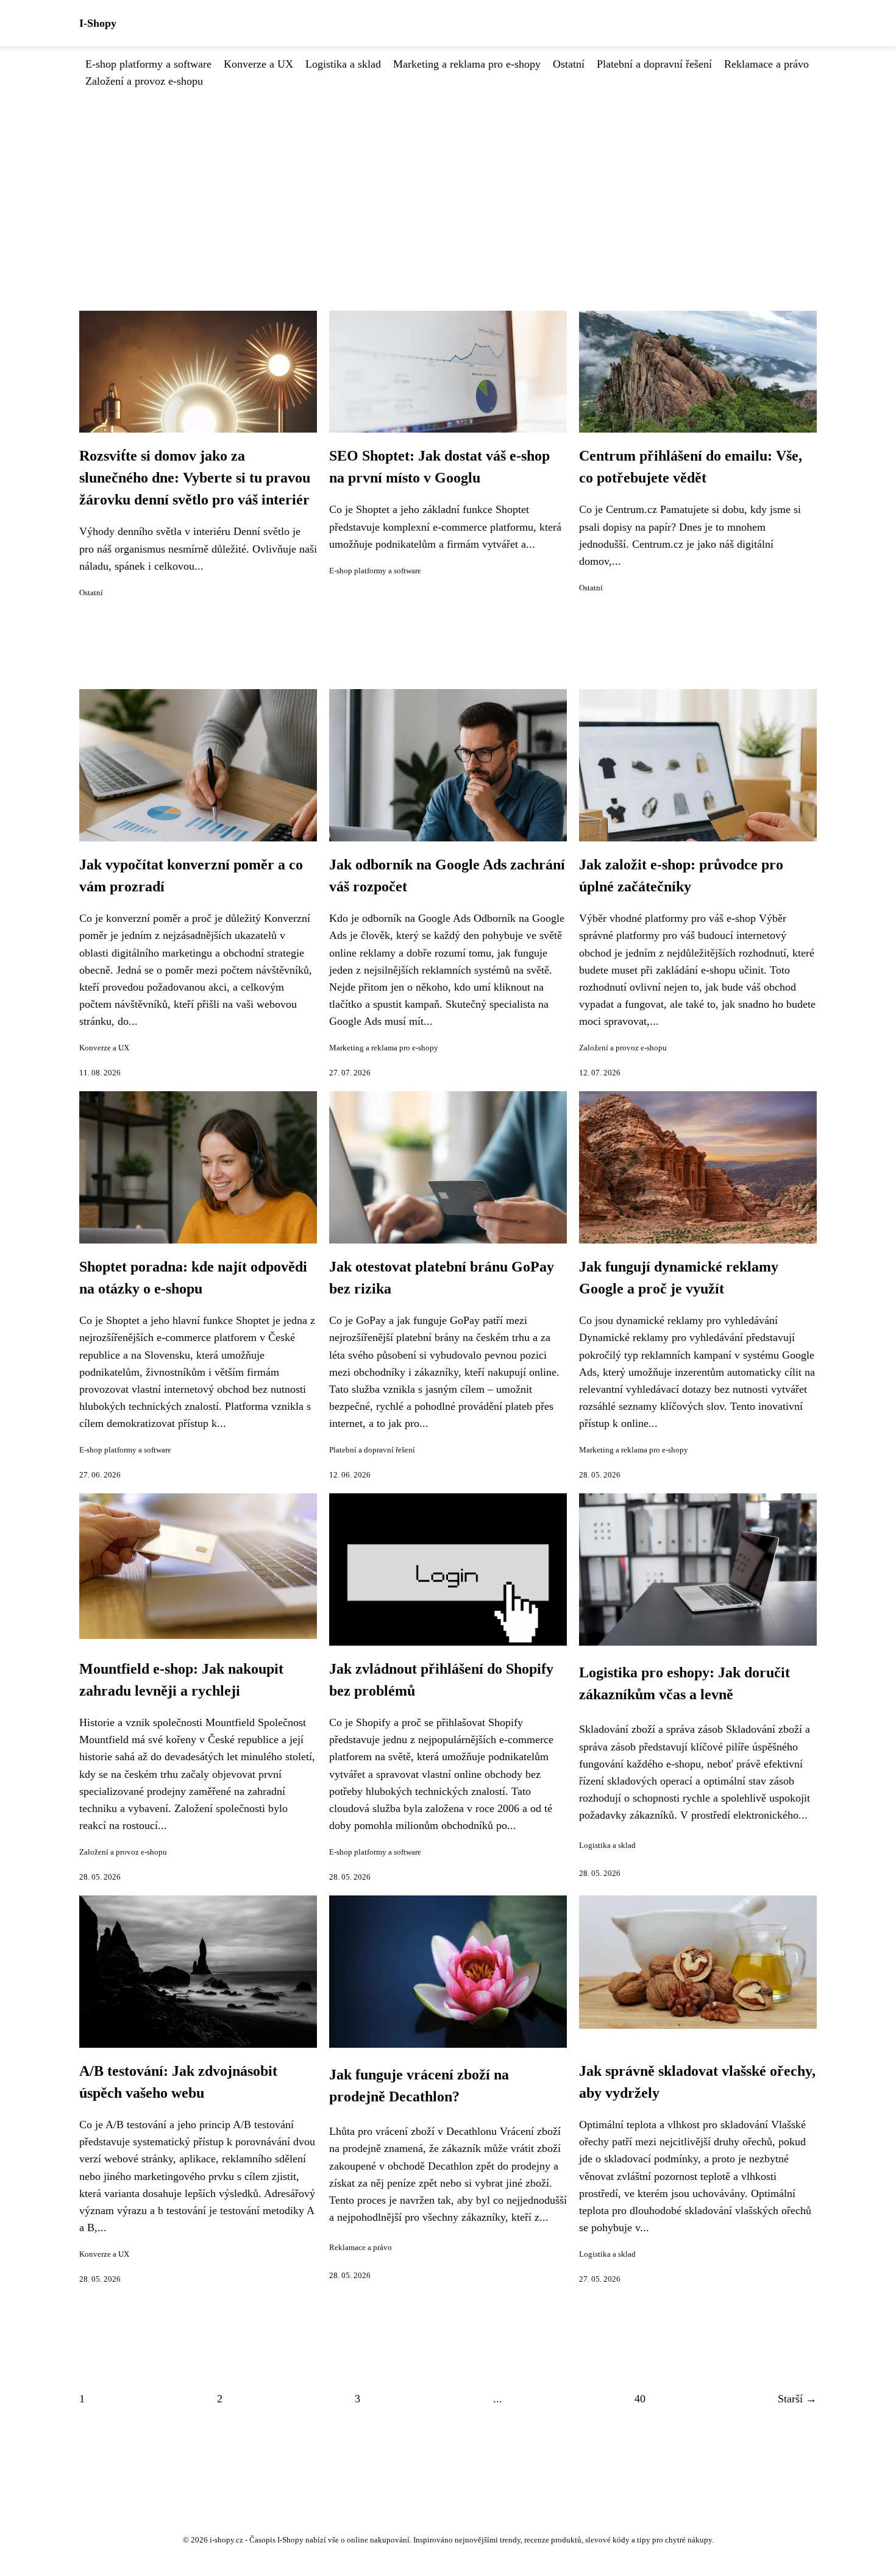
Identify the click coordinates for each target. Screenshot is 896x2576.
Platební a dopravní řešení (654, 64)
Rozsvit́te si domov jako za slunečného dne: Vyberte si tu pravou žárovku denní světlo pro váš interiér (195, 478)
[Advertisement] (448, 181)
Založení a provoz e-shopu (144, 81)
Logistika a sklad (343, 64)
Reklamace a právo (766, 64)
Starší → (797, 2399)
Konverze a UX (258, 64)
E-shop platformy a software (148, 64)
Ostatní (569, 64)
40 (640, 2399)
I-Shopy (98, 23)
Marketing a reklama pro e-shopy (467, 64)
